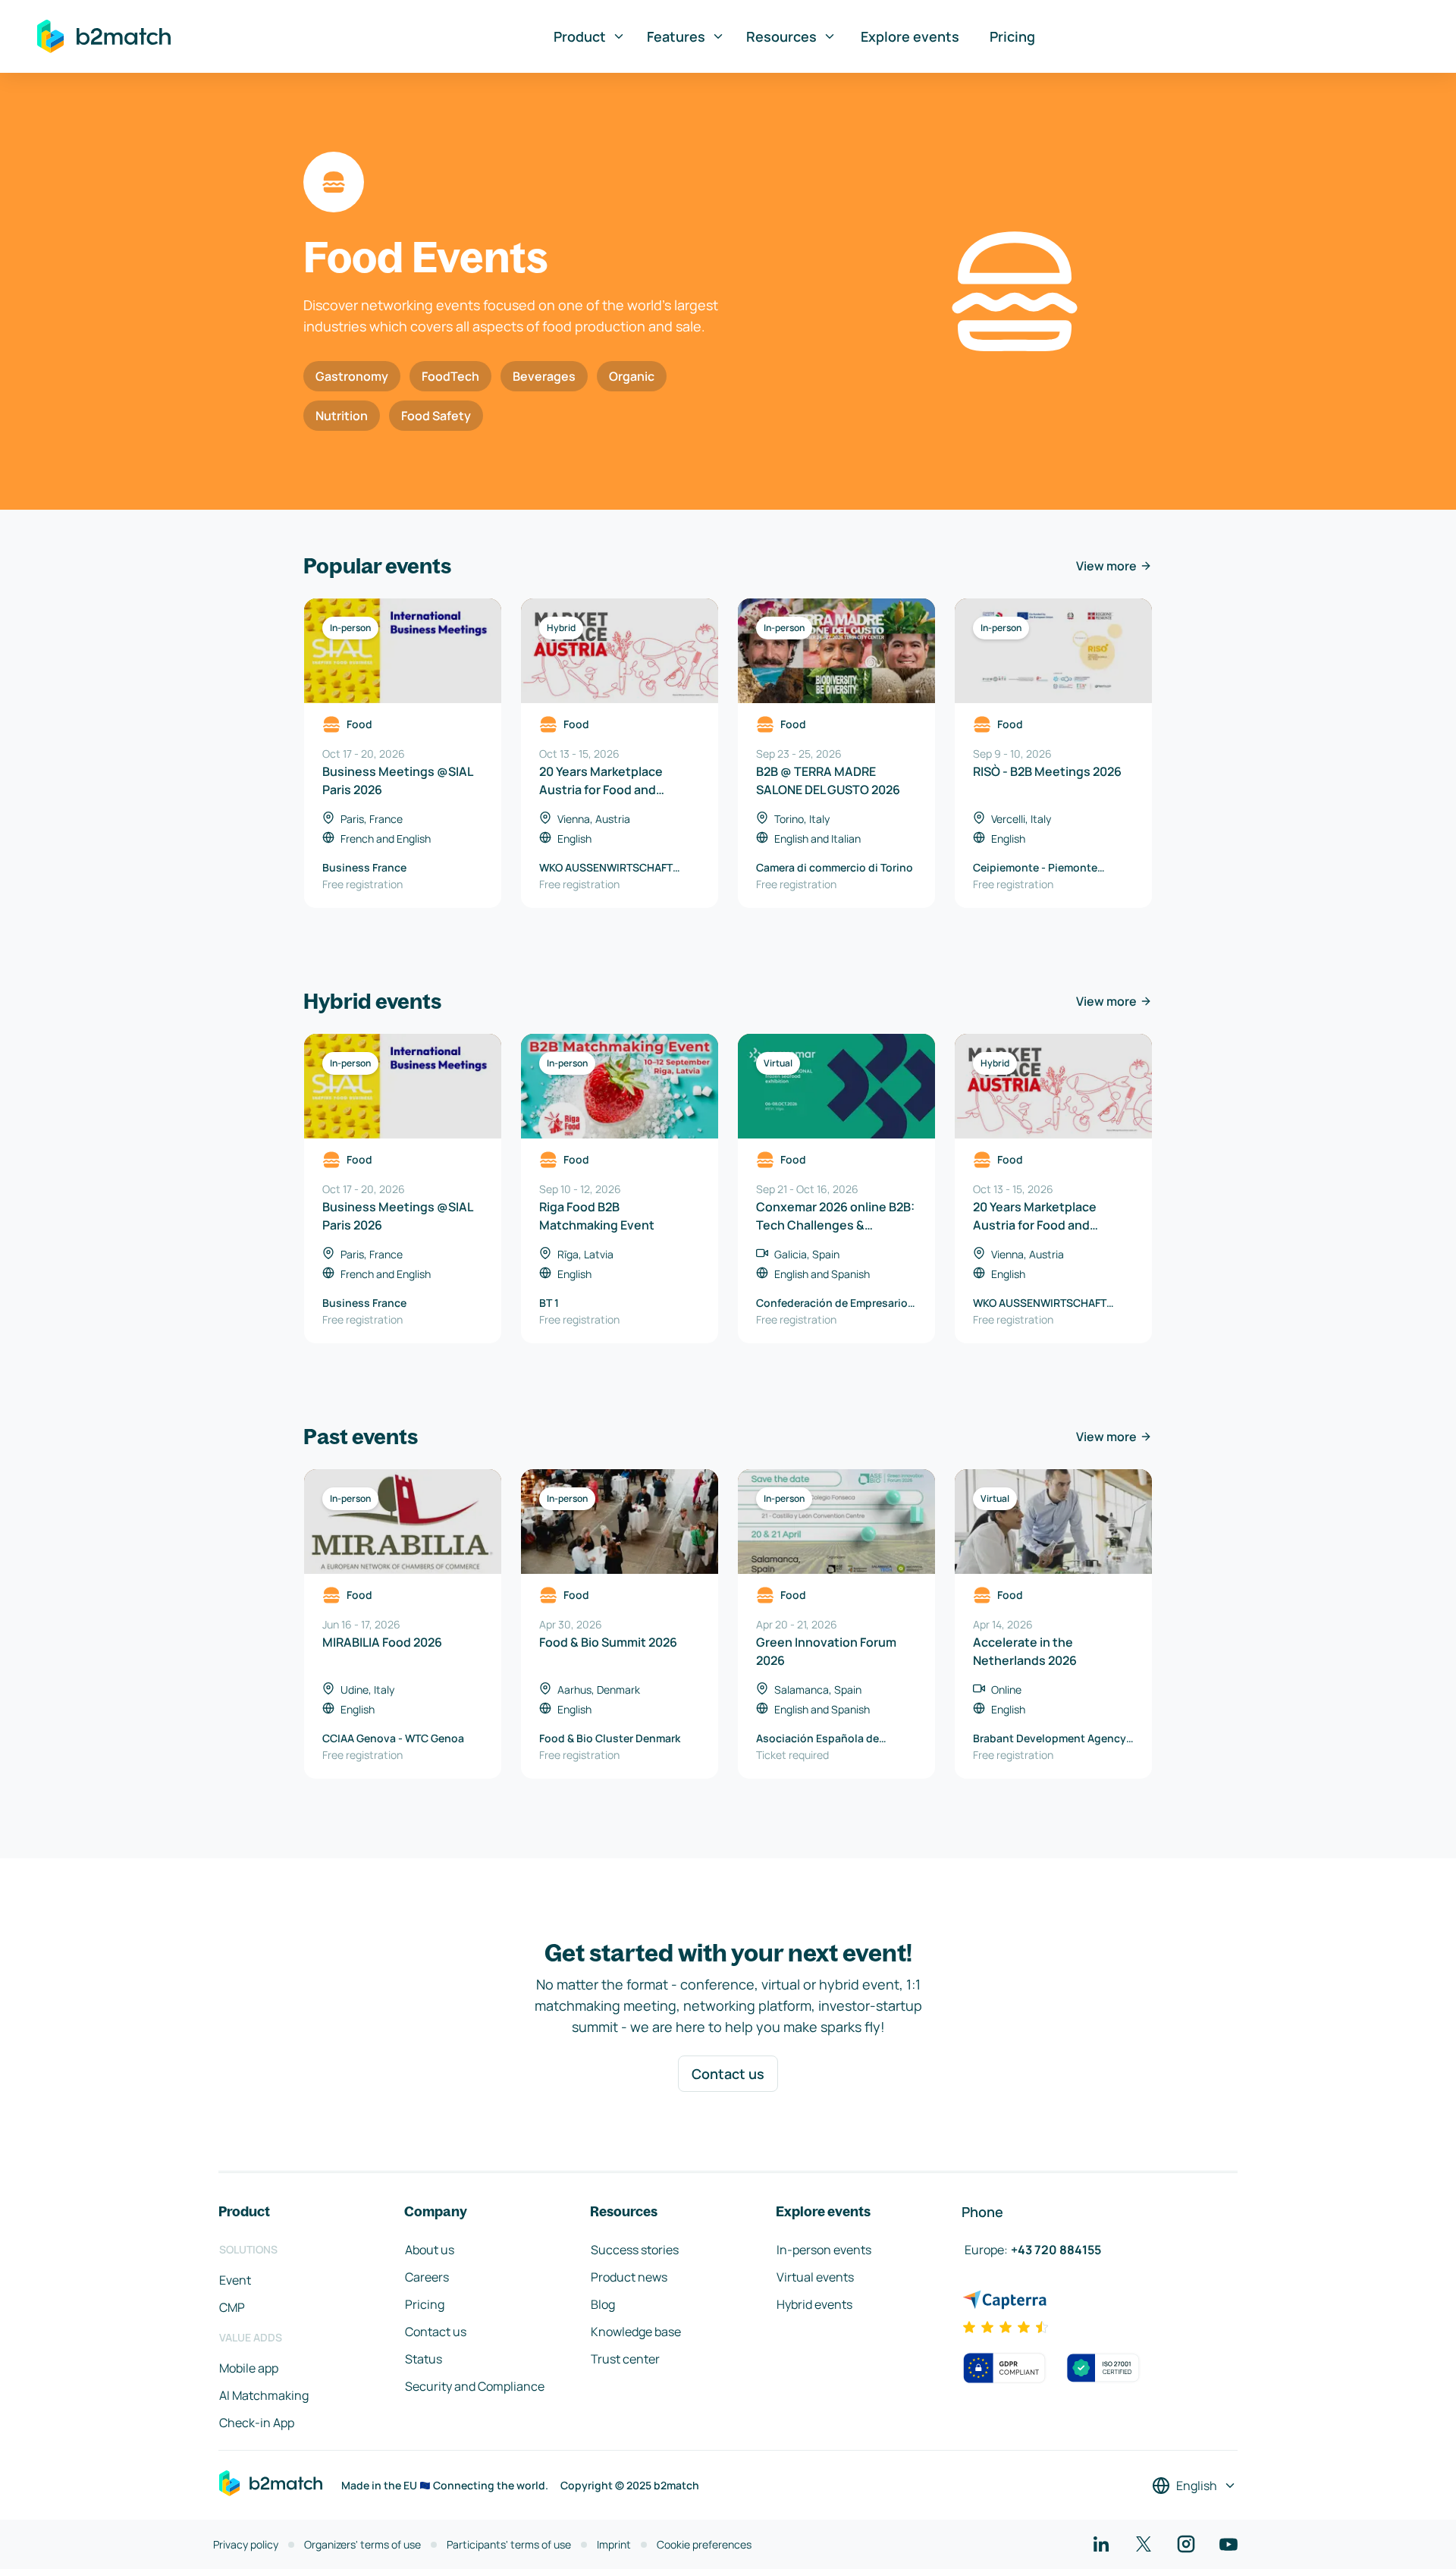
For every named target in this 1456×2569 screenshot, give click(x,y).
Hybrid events (814, 2304)
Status (424, 2359)
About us (430, 2250)
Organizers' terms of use (362, 2544)
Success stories (635, 2250)
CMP (232, 2307)
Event (235, 2280)
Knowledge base (636, 2332)
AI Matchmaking (264, 2395)
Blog (603, 2304)
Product (580, 36)
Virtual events (815, 2277)
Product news (629, 2277)
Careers (427, 2277)
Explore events (910, 36)
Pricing (1012, 36)
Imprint (614, 2544)
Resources (781, 36)
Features (676, 36)
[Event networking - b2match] (104, 36)
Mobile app (249, 2368)
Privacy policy (246, 2544)
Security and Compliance (475, 2386)
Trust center (625, 2359)
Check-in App (257, 2423)
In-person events (824, 2250)
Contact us (728, 2074)
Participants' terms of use (509, 2544)
